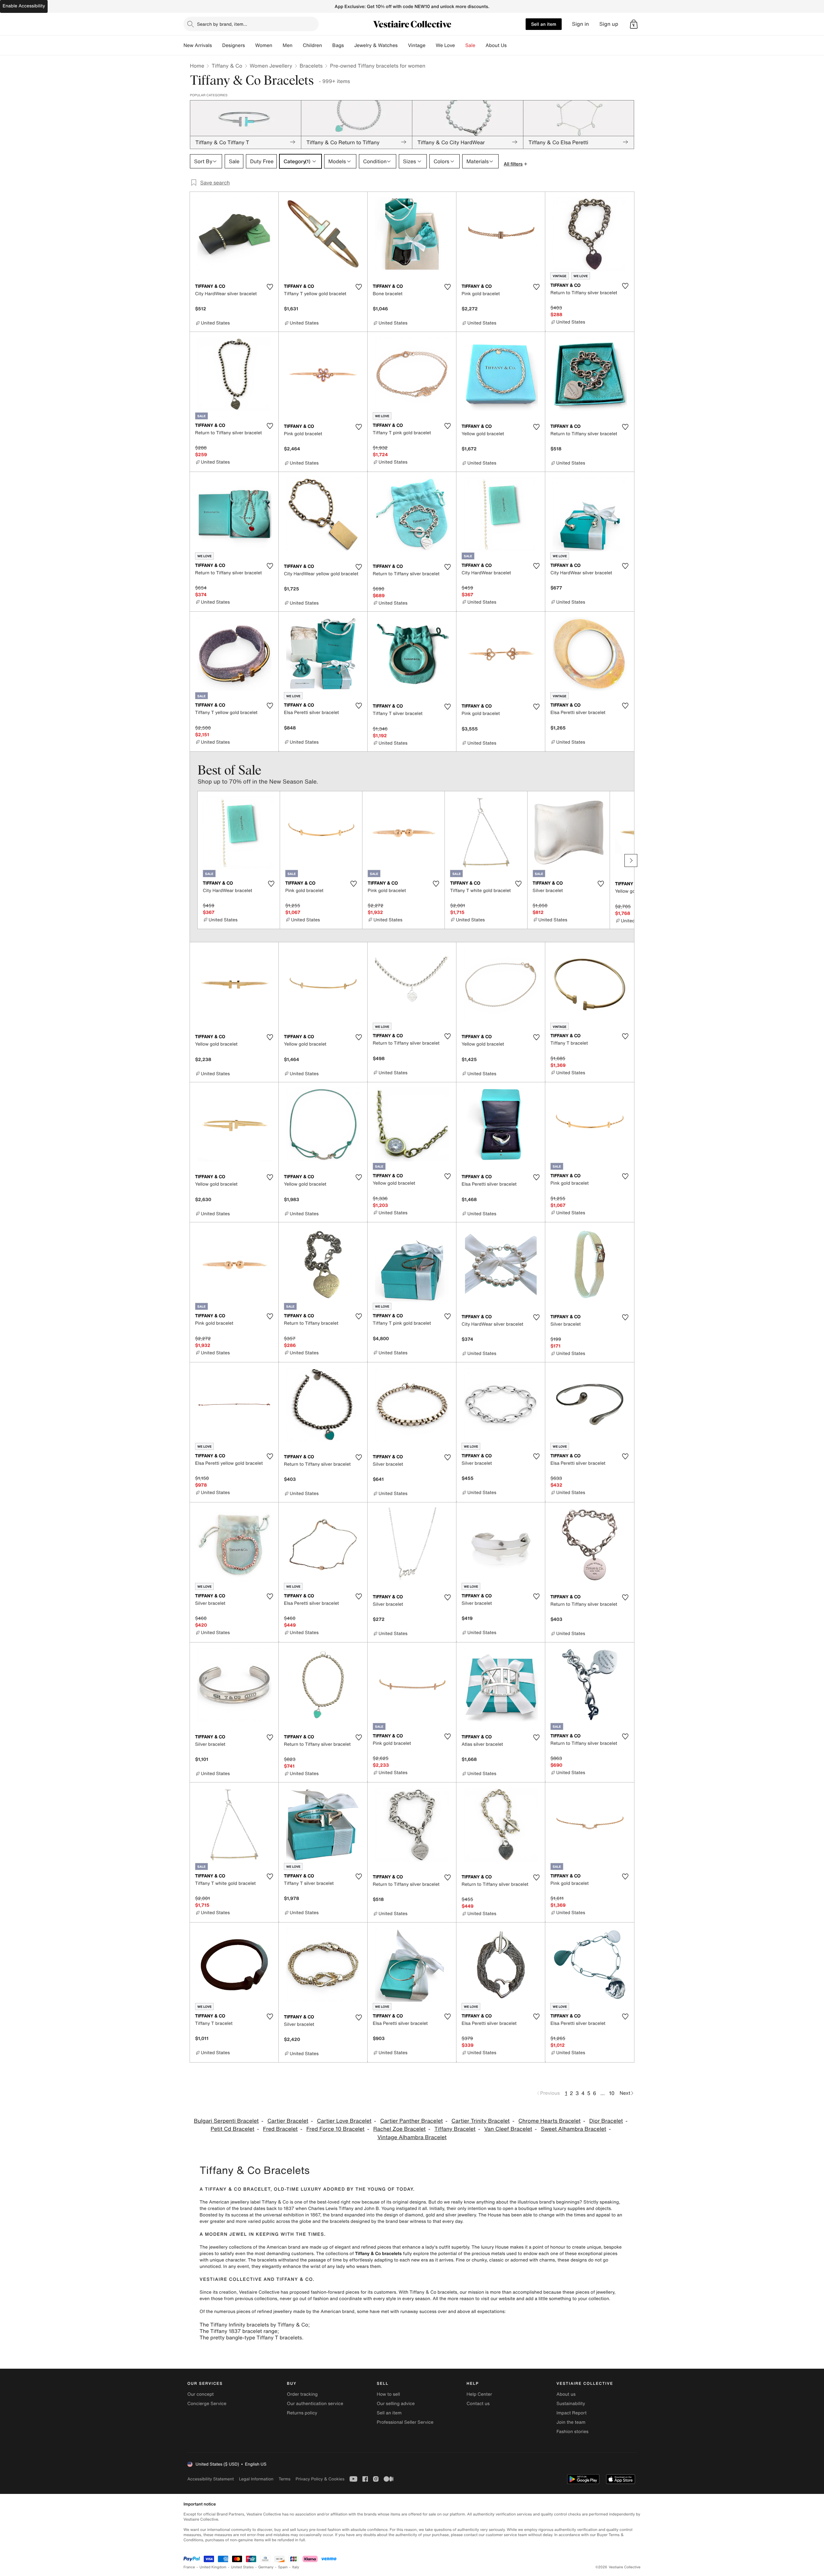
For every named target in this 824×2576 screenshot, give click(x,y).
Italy (296, 2567)
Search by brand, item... (222, 24)
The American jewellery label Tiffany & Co (244, 2202)
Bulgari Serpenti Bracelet (226, 2121)
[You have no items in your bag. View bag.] (634, 24)
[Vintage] (431, 45)
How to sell (388, 2394)
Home (197, 66)
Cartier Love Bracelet (344, 2121)
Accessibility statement (211, 2479)
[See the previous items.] (193, 860)
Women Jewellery (271, 66)
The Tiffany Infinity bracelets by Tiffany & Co (254, 2325)
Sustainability (571, 2404)
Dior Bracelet (606, 2121)
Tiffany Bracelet (455, 2129)
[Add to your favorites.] (270, 287)
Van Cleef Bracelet (508, 2129)
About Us (496, 45)
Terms (284, 2479)
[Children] (327, 45)
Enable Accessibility (24, 6)
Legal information (256, 2479)
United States (243, 2567)
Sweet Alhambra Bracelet (573, 2129)
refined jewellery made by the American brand (306, 2312)
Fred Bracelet (280, 2129)
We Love (445, 45)
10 (612, 2093)
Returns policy (302, 2413)
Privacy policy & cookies (320, 2479)
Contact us (478, 2404)
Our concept (201, 2394)
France (189, 2567)
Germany (266, 2567)
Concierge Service (207, 2404)
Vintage (417, 45)
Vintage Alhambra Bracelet (412, 2137)
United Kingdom (213, 2567)
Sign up (609, 24)
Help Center (479, 2394)
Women (264, 45)
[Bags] (349, 45)
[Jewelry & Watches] (403, 45)
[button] (634, 24)
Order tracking (302, 2394)
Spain (283, 2567)
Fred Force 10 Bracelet (336, 2129)
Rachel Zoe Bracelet (399, 2129)
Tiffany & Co (227, 66)
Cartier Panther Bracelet (412, 2121)
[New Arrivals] (217, 45)
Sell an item (544, 24)
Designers (234, 45)
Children (313, 45)
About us (566, 2394)
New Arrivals (198, 45)
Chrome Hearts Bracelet (549, 2121)
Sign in (581, 24)
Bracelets (311, 66)
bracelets (339, 2221)
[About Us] (512, 45)
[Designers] (250, 45)
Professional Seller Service (405, 2422)
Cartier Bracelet (288, 2121)
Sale (470, 45)
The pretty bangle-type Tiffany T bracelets (251, 2337)
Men (288, 45)
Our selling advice (396, 2404)
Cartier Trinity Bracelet (481, 2121)
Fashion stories (572, 2432)
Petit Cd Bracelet (232, 2129)
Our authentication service (315, 2404)
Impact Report (572, 2413)
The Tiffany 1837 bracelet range (239, 2331)
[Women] (277, 45)
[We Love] (460, 45)
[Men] (298, 45)
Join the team (571, 2422)
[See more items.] (631, 860)
